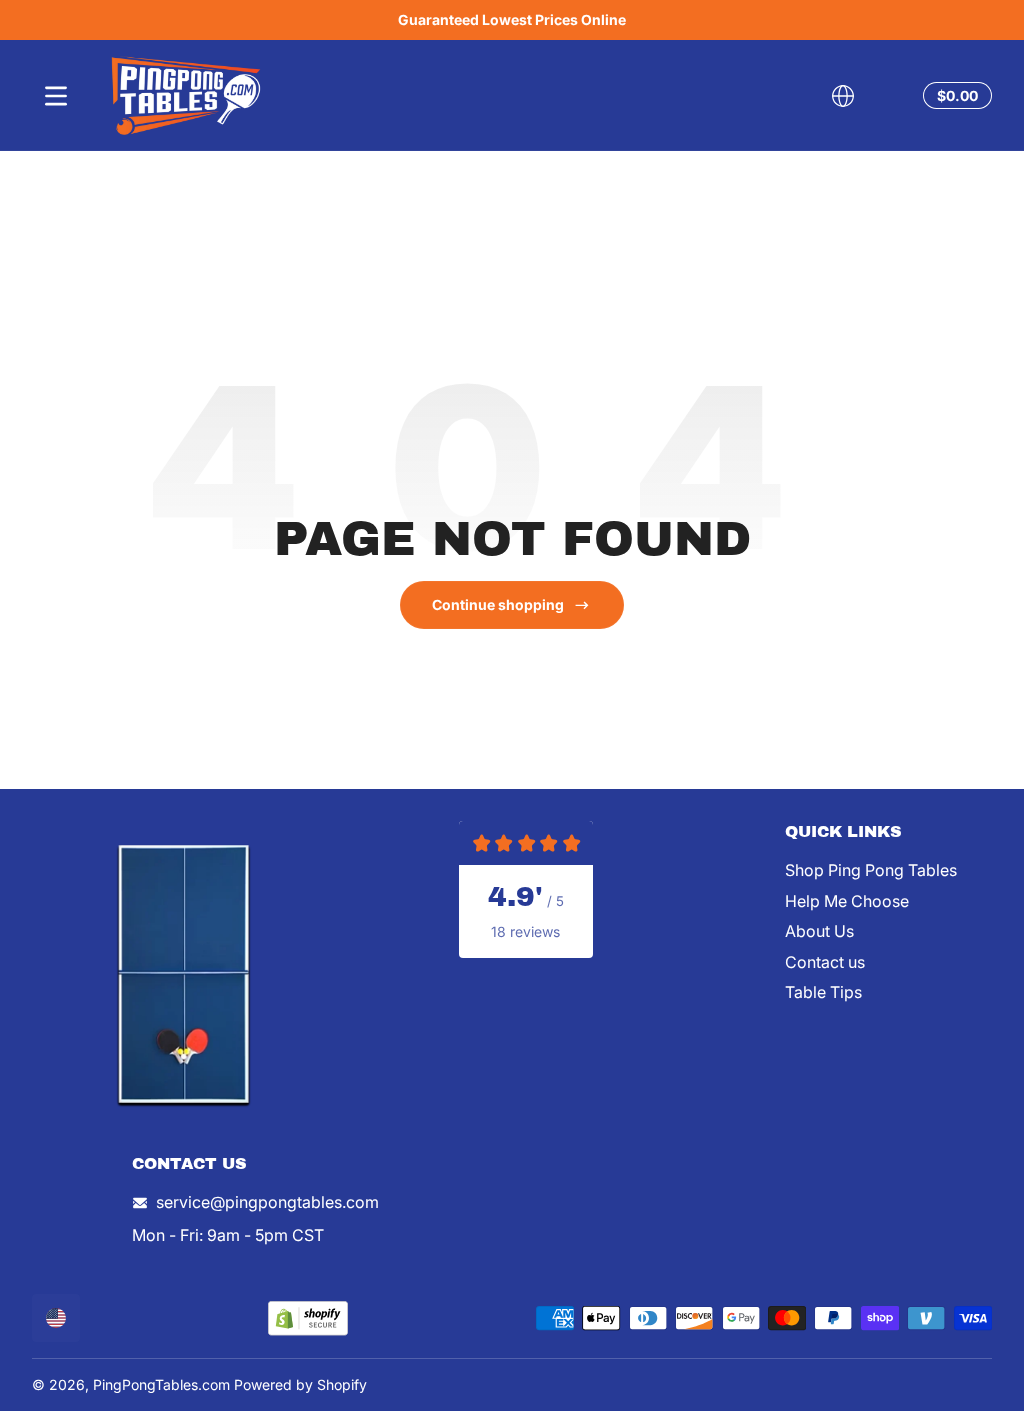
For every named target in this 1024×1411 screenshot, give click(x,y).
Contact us (825, 962)
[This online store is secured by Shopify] (308, 1318)
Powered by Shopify (300, 1384)
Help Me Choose (847, 901)
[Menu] (56, 96)
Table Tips (823, 992)
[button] (843, 96)
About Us (819, 931)
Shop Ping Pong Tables (871, 870)
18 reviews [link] (525, 931)
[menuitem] (888, 870)
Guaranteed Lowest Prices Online (512, 19)
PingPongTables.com (161, 1384)
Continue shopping (498, 604)
